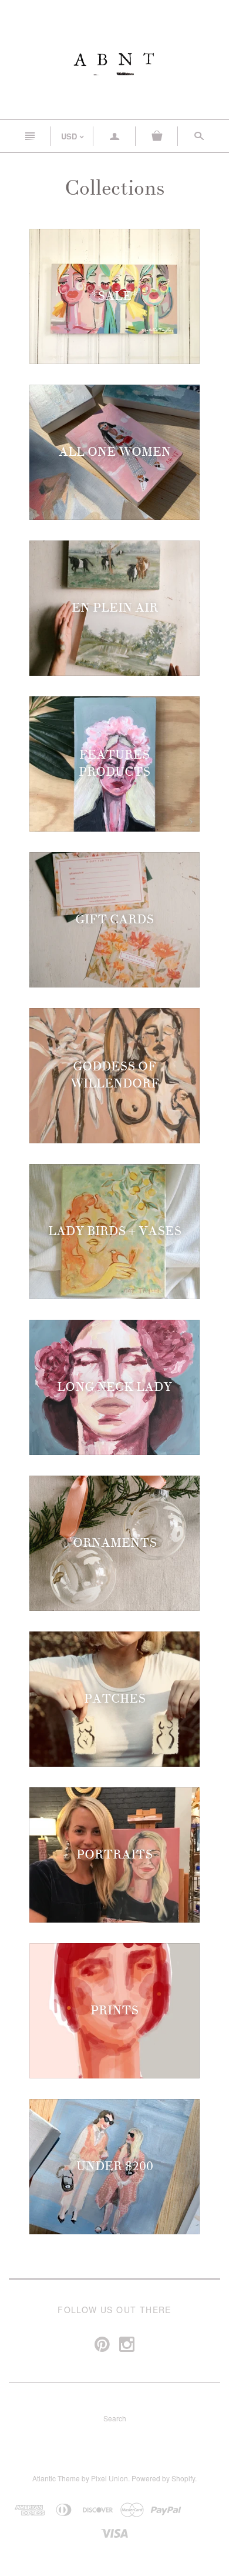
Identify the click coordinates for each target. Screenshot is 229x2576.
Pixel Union (110, 2478)
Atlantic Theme (56, 2478)
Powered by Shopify (163, 2478)
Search (115, 2418)
